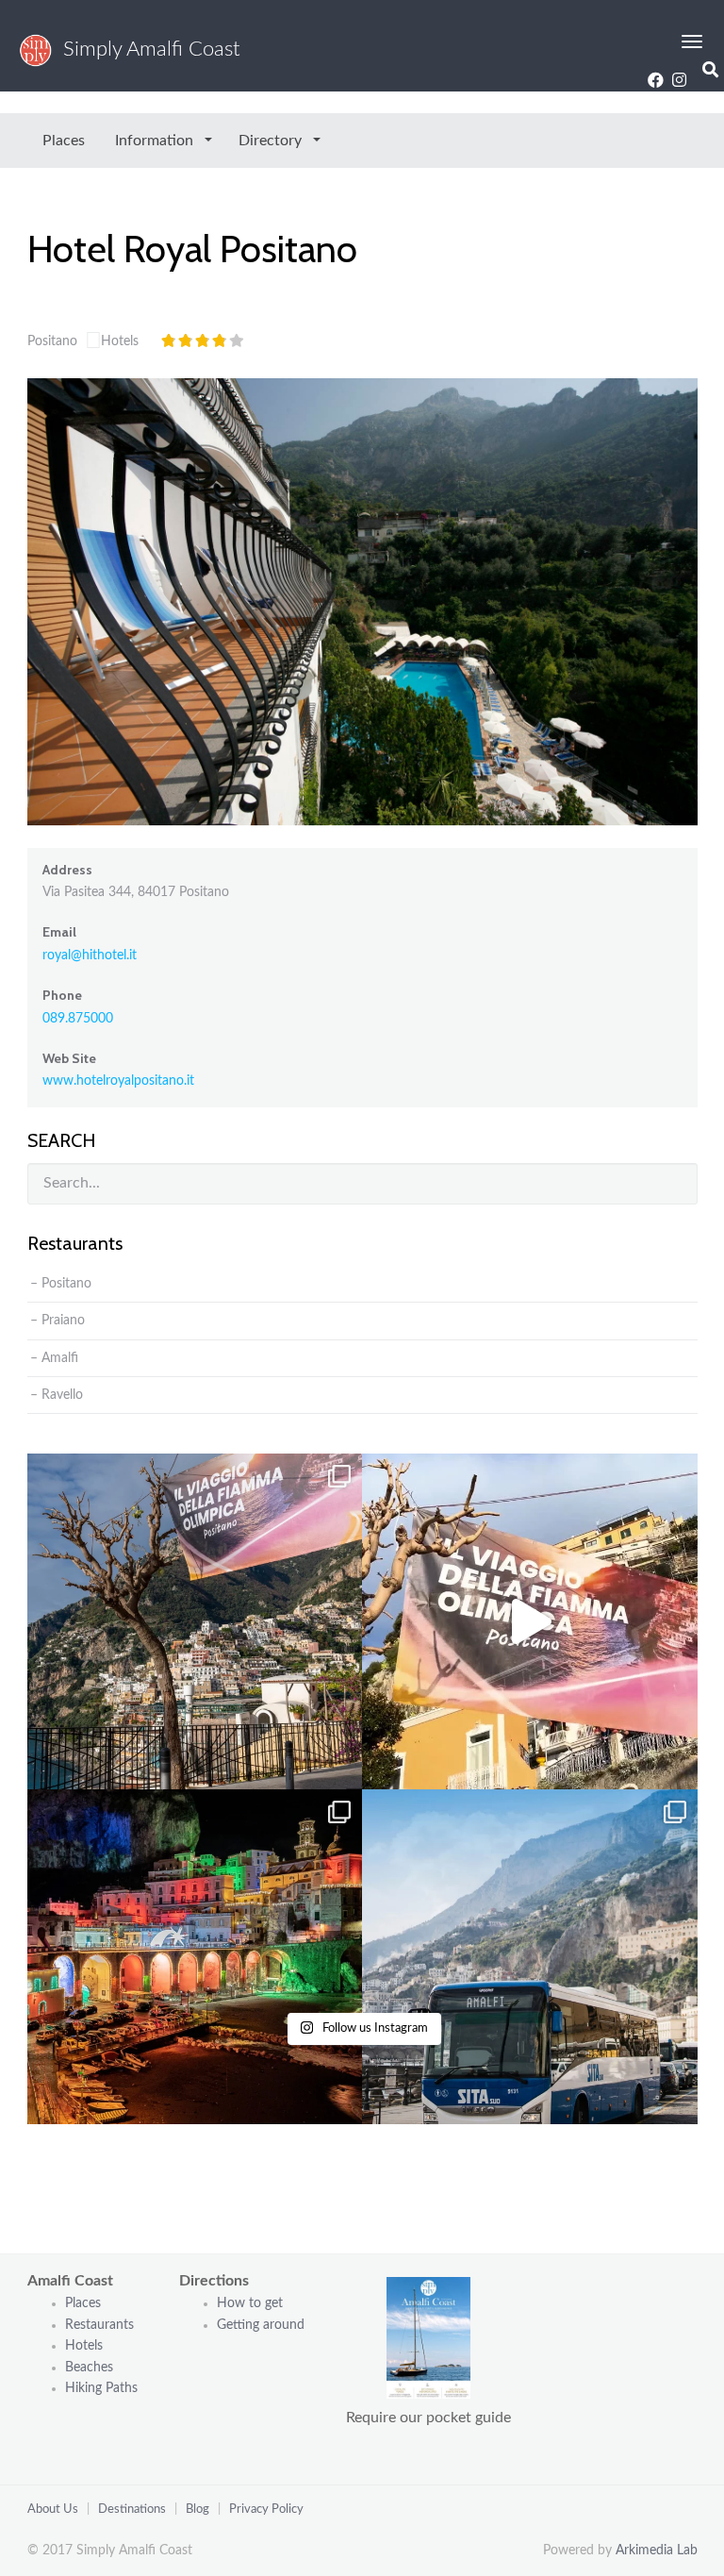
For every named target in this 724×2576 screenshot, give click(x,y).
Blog (197, 2510)
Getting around (261, 2325)
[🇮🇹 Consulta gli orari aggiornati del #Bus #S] (530, 1957)
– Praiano (58, 1321)
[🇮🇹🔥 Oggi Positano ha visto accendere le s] (195, 1621)
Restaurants (101, 2325)
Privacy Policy (266, 2510)
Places (64, 141)
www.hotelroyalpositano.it (118, 1081)
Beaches (89, 2368)
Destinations (132, 2510)
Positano (52, 341)
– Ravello (57, 1395)
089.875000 (78, 1019)
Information (156, 141)
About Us (53, 2510)
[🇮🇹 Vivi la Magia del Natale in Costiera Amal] (195, 1957)
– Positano (61, 1284)
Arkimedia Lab (657, 2551)
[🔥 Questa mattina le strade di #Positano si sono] (530, 1621)
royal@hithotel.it (90, 956)
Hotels (120, 341)
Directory (272, 141)
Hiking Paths (101, 2388)
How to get (250, 2303)
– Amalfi (54, 1358)
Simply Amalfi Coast (146, 49)
